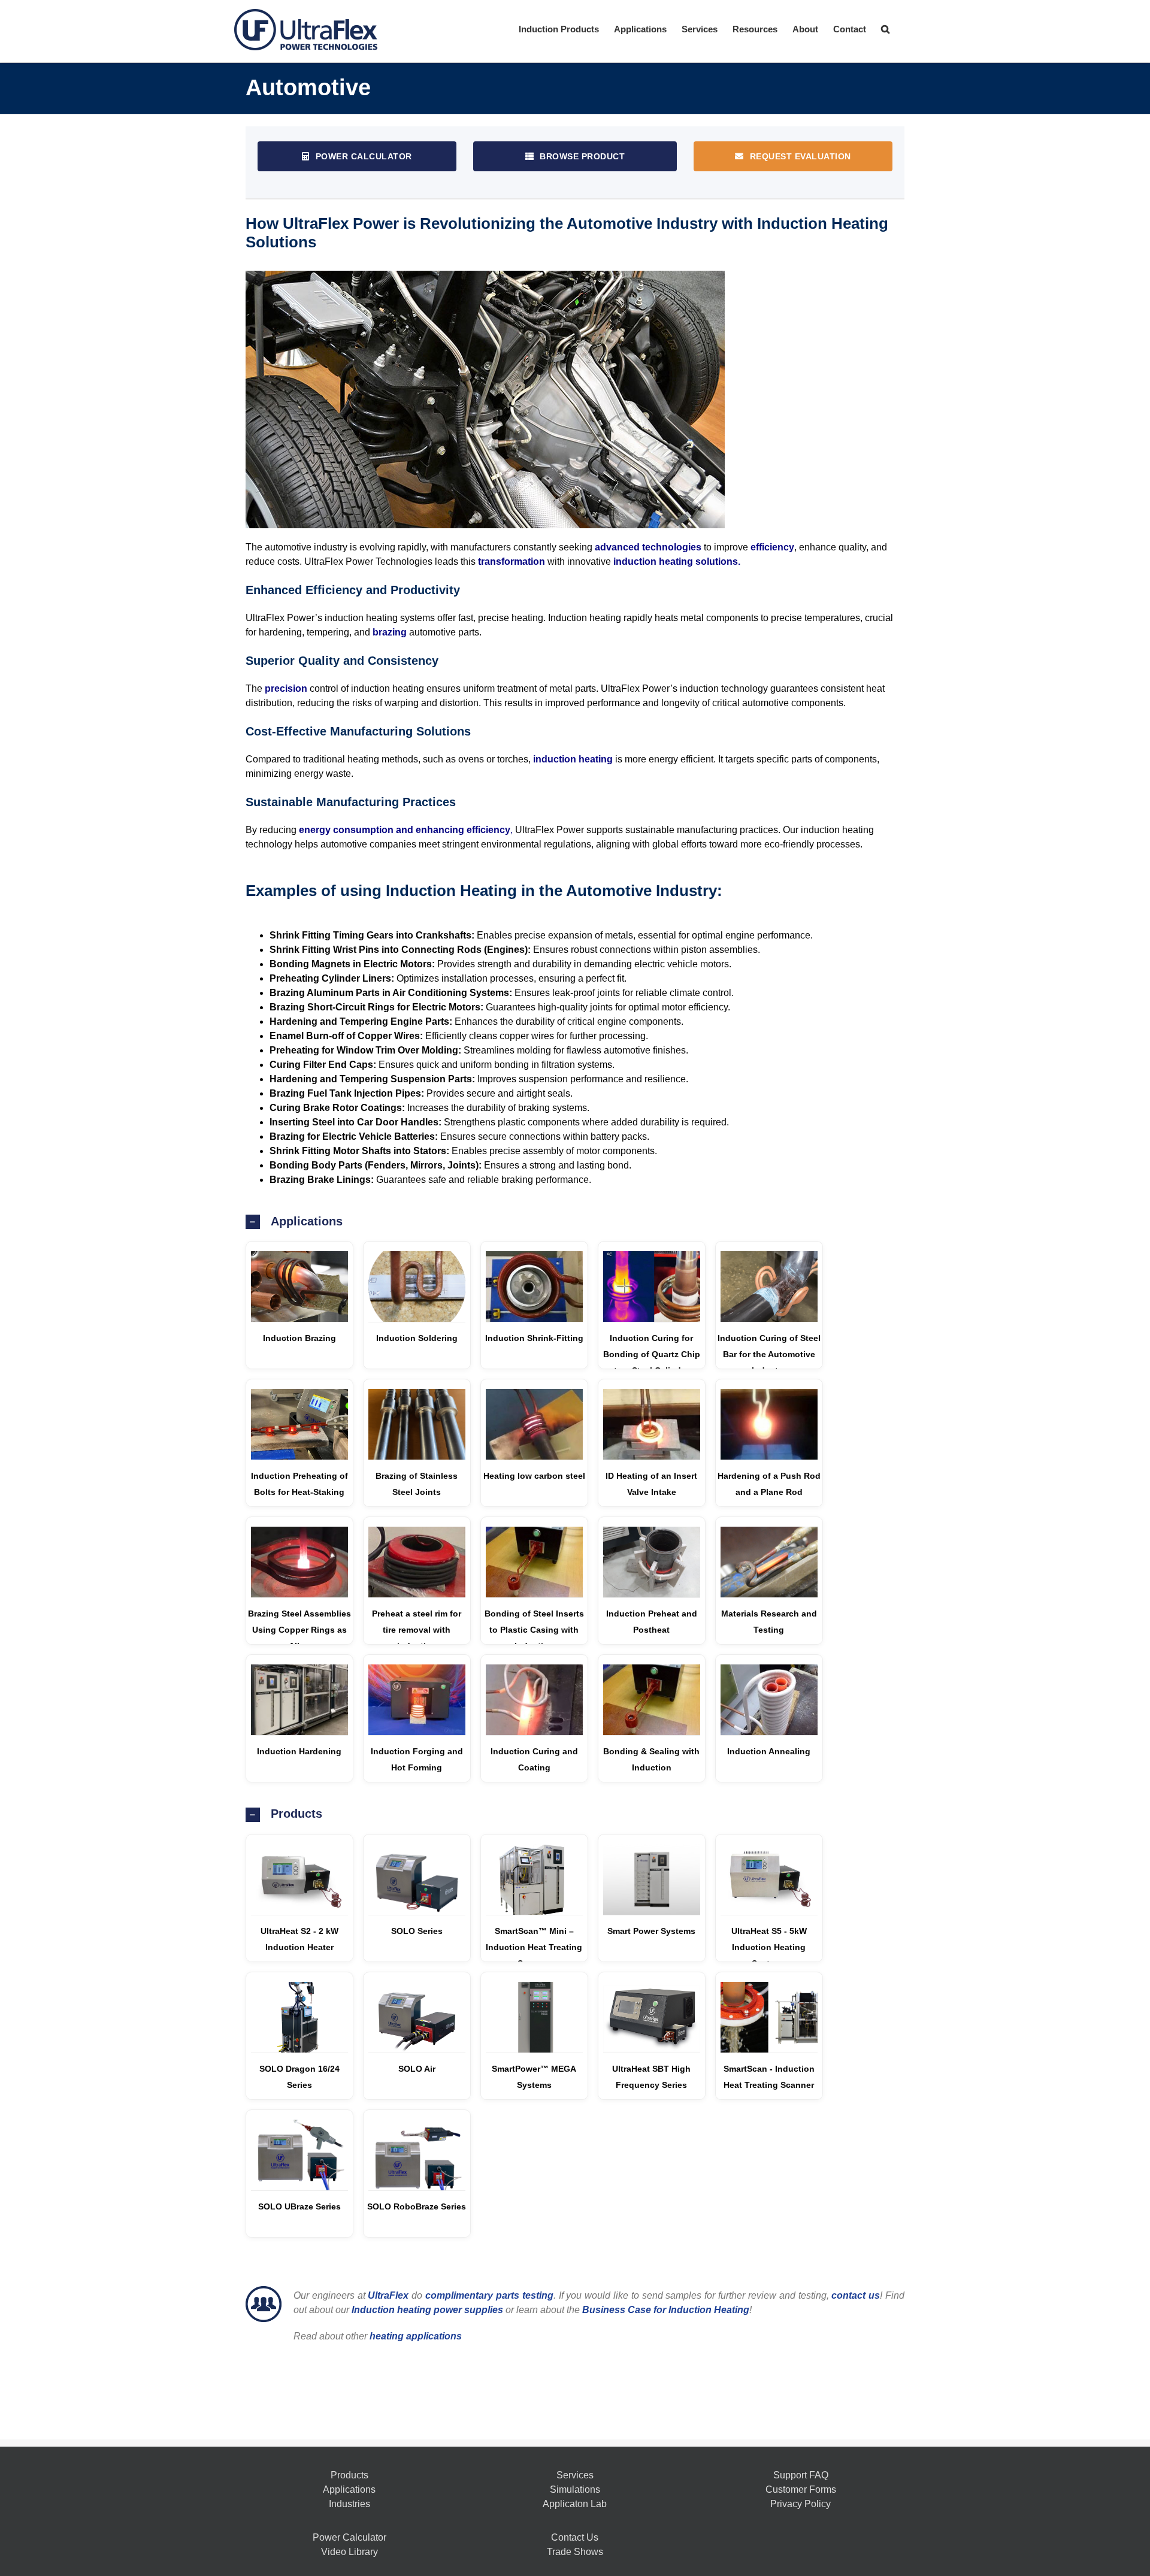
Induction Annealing (769, 1751)
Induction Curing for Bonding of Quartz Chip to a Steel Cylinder (652, 1354)
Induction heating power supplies (427, 2310)
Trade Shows (575, 2552)
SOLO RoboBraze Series (417, 2206)
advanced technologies (648, 547)
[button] (885, 28)
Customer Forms (801, 2489)
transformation (512, 561)
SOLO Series (417, 1931)
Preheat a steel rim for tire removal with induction (417, 1630)
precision (286, 688)
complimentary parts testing (489, 2295)
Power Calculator (349, 2537)
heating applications (416, 2336)
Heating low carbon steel (534, 1476)
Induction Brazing (299, 1338)
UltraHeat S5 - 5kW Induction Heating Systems (769, 1947)
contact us (856, 2295)
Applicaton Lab (575, 2504)
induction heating (573, 759)
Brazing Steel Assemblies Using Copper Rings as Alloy (299, 1630)
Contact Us (575, 2537)
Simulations (575, 2489)
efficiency (772, 547)
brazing (390, 632)
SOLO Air (417, 2069)
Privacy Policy (801, 2504)
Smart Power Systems (651, 1931)
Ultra (388, 2295)
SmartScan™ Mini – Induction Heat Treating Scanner (534, 1947)
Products (349, 2475)
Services (575, 2475)
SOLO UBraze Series (299, 2206)
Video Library (349, 2552)
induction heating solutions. (677, 561)
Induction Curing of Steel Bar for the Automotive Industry (769, 1354)
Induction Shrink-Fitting (534, 1338)
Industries (349, 2504)
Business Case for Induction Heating (665, 2310)
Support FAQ (801, 2475)
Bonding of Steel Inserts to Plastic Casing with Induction (534, 1630)
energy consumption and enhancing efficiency (405, 830)
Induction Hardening (299, 1751)
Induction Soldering (417, 1338)
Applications (349, 2489)
